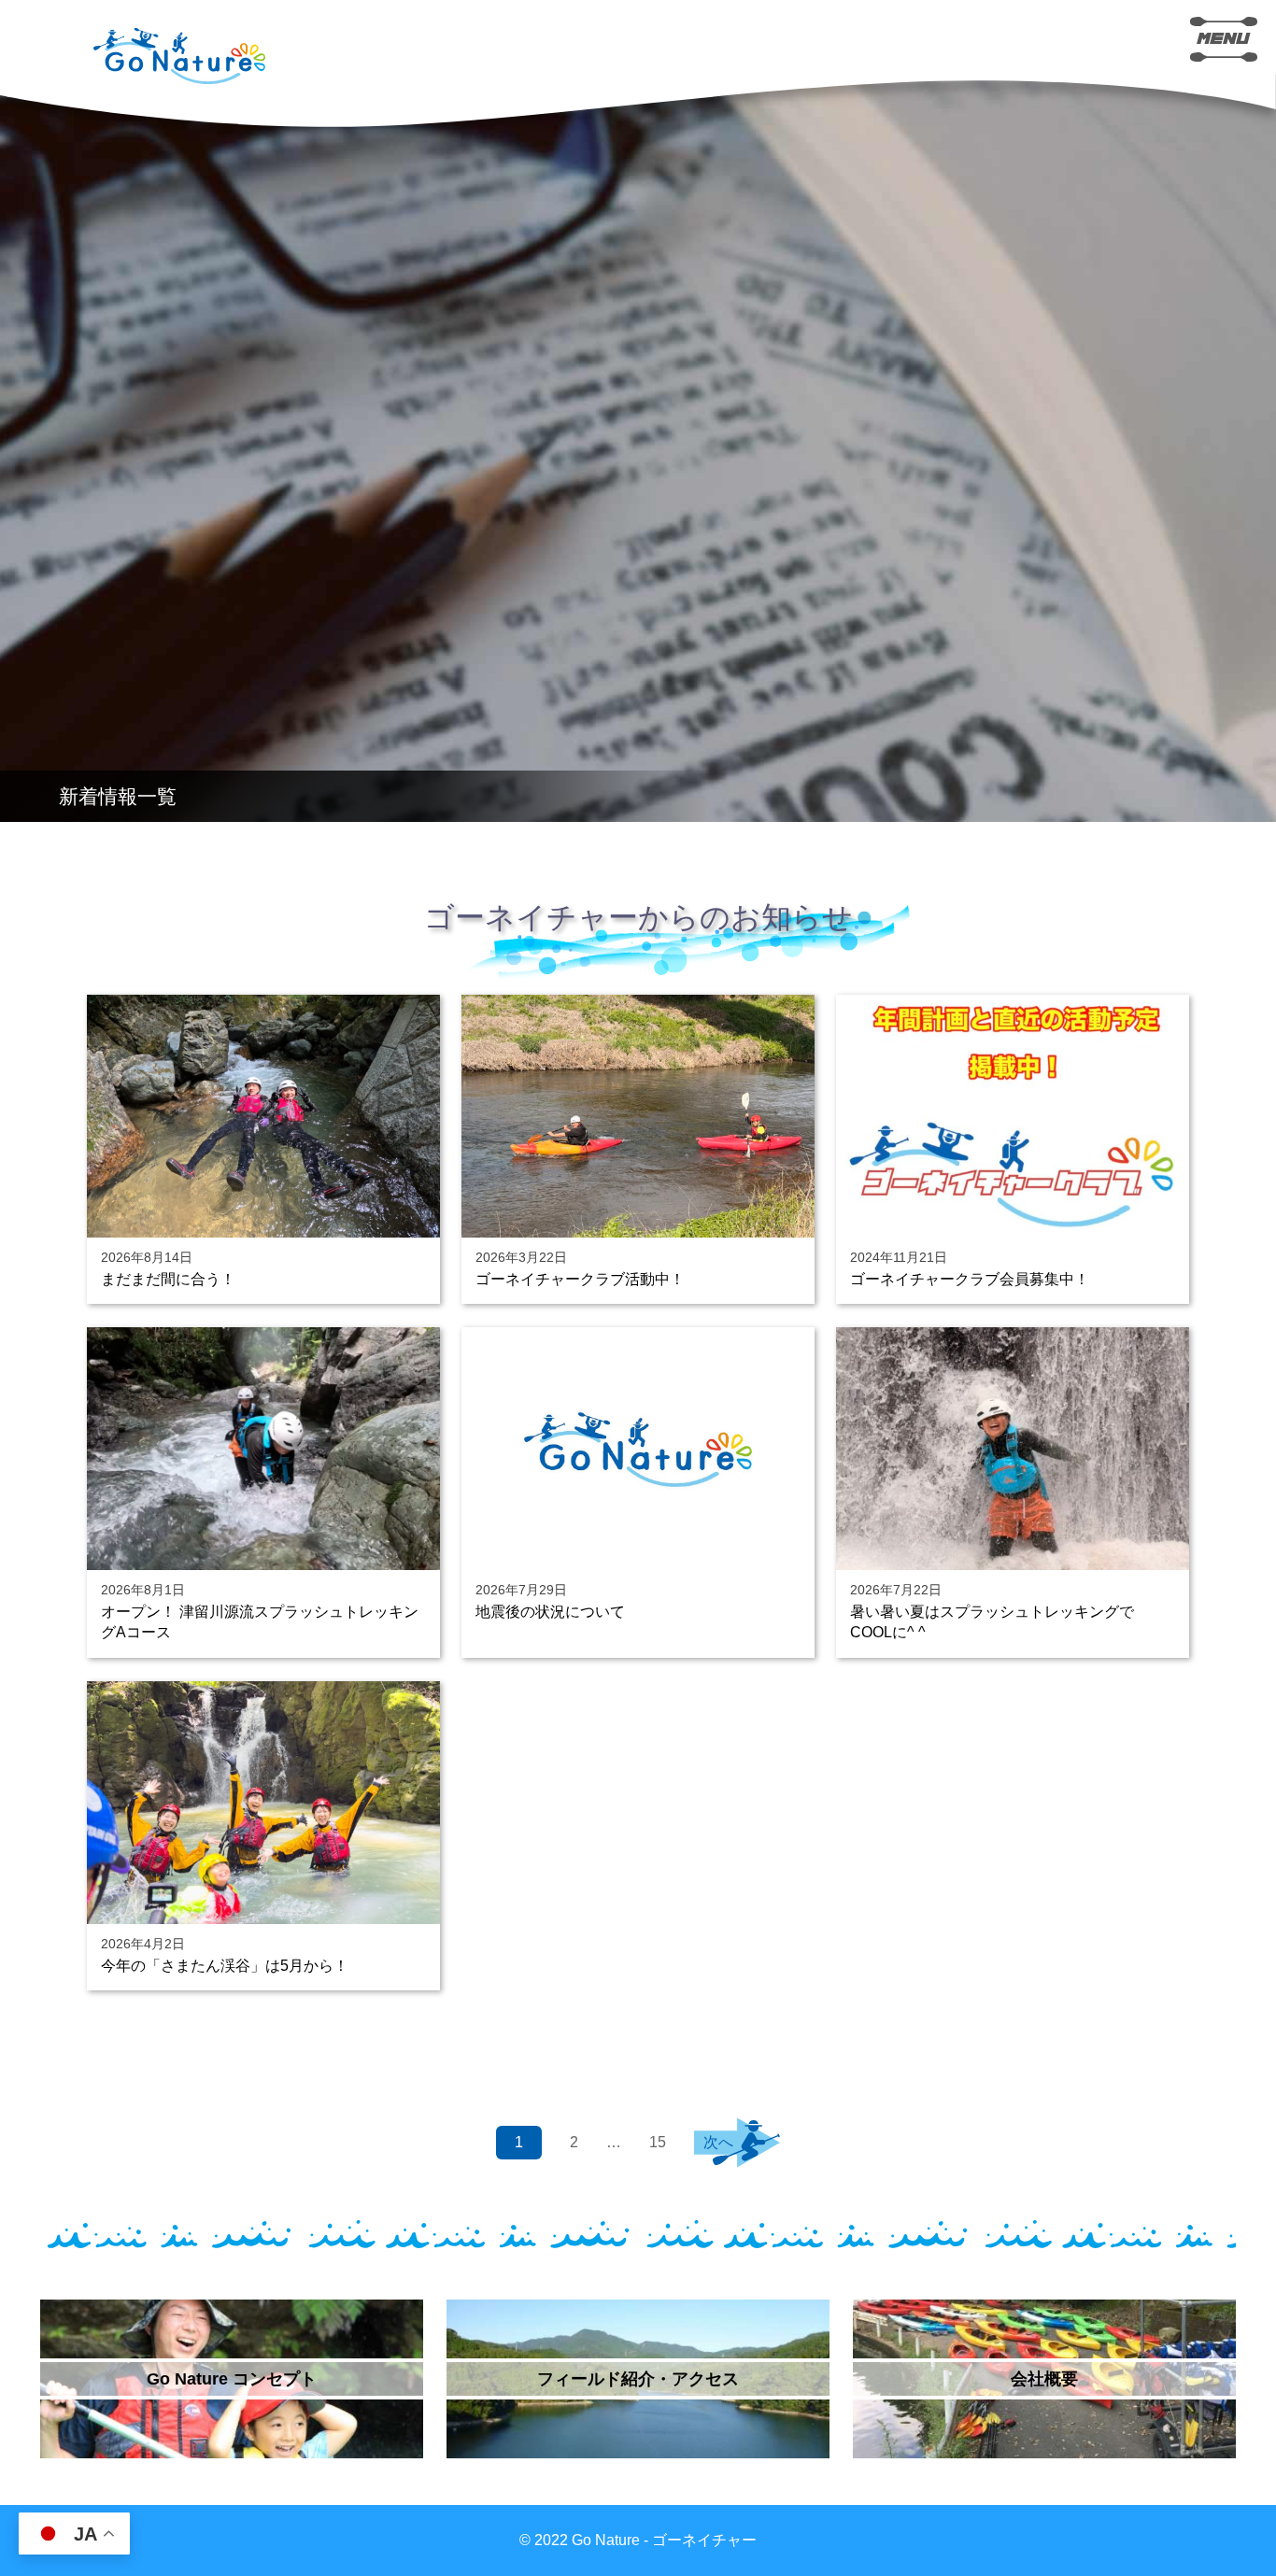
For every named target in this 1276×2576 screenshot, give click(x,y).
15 (658, 2142)
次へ (718, 2142)
